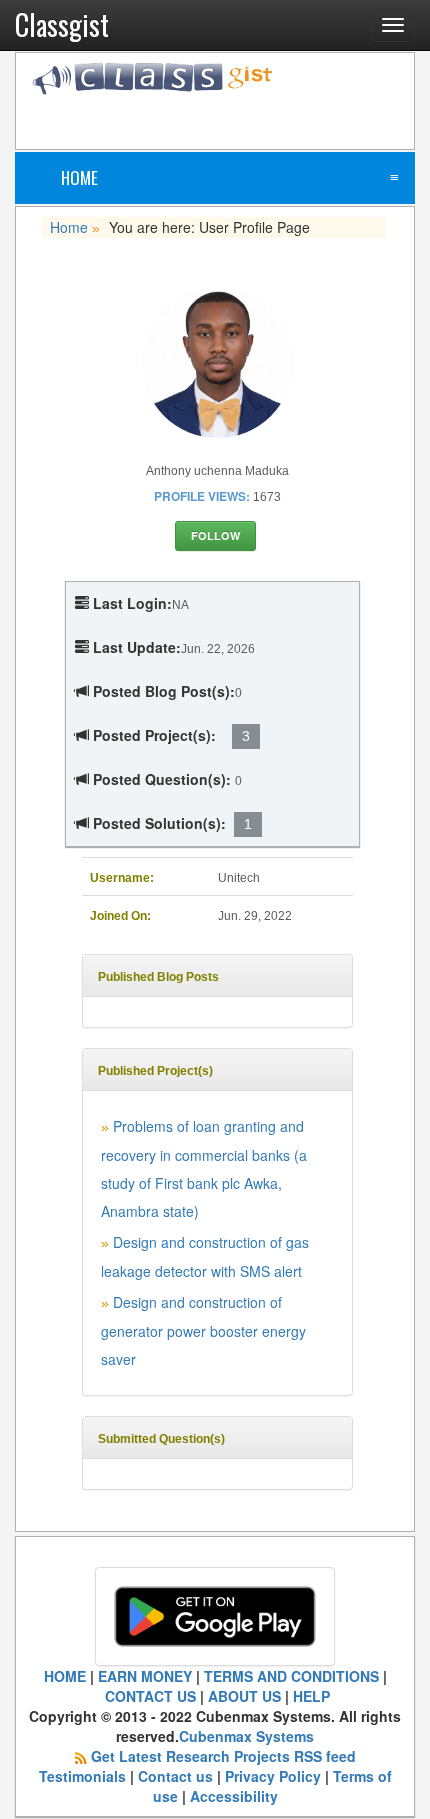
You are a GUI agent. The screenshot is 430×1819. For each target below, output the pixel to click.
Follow (215, 535)
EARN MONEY (145, 1676)
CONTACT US (150, 1696)
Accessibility (234, 1796)
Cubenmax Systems (246, 1736)
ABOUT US (244, 1696)
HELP (311, 1696)
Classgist (62, 24)
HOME (65, 1676)
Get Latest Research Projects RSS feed (223, 1756)
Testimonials (82, 1776)
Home (79, 177)
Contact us (175, 1776)
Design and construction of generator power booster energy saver (203, 1330)
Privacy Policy (273, 1776)
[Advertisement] (231, 120)
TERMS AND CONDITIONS (291, 1676)
